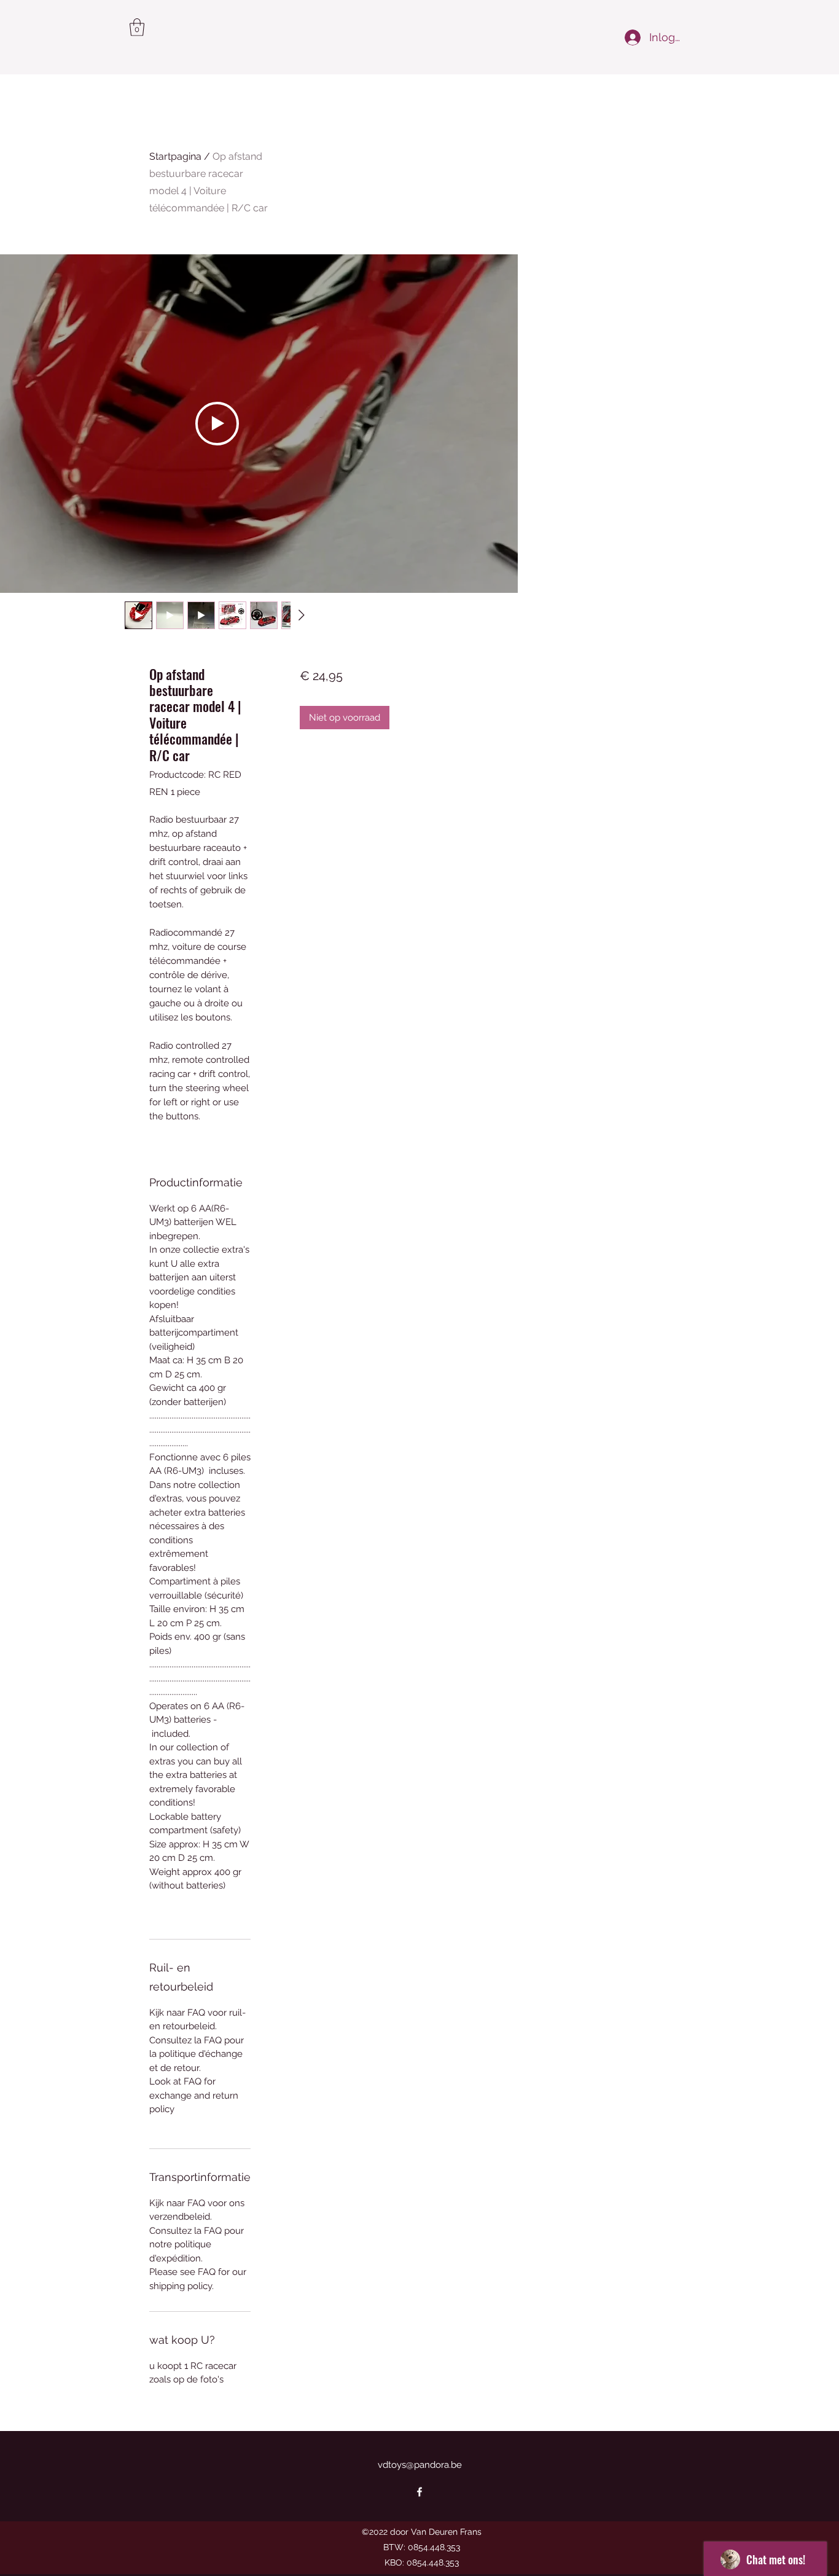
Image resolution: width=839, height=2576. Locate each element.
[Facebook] (419, 2492)
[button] (137, 27)
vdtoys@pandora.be (420, 2465)
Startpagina (175, 156)
